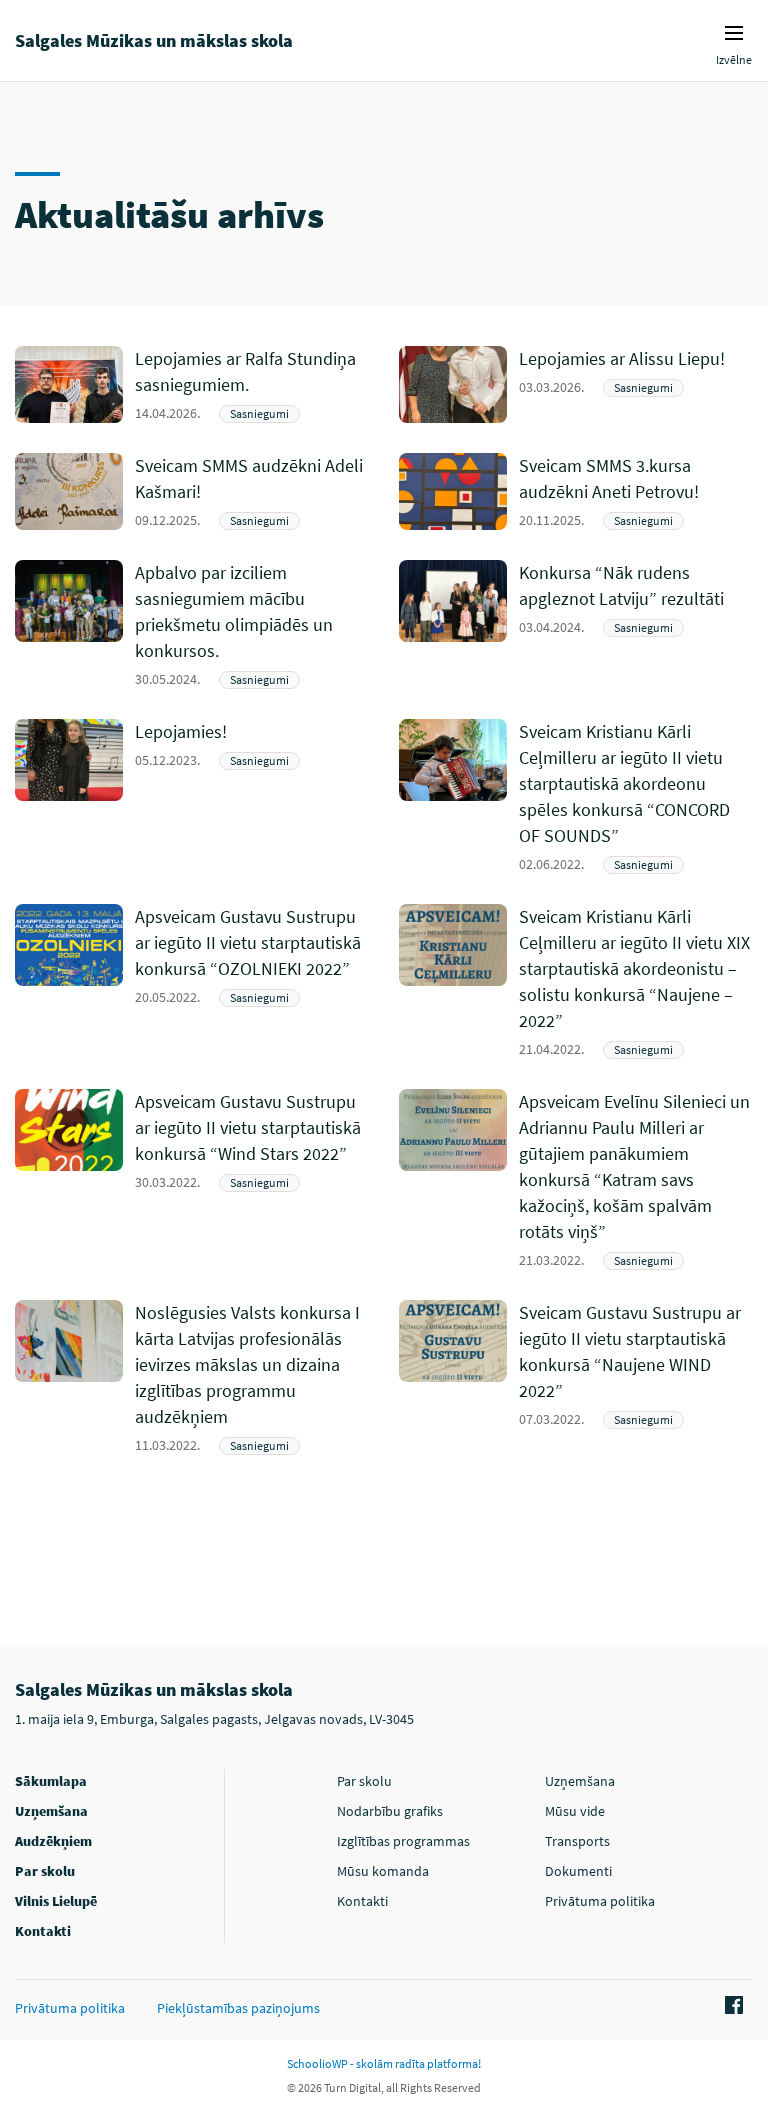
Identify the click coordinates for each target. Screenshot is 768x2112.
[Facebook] (731, 2006)
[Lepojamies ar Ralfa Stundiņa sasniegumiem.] (252, 384)
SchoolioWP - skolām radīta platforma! (384, 2063)
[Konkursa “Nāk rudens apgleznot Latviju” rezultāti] (636, 624)
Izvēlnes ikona (734, 33)
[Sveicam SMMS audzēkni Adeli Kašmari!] (252, 491)
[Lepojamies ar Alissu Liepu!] (636, 384)
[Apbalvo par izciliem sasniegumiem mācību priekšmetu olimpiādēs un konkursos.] (252, 624)
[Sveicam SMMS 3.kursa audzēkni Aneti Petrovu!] (636, 491)
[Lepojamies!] (252, 796)
